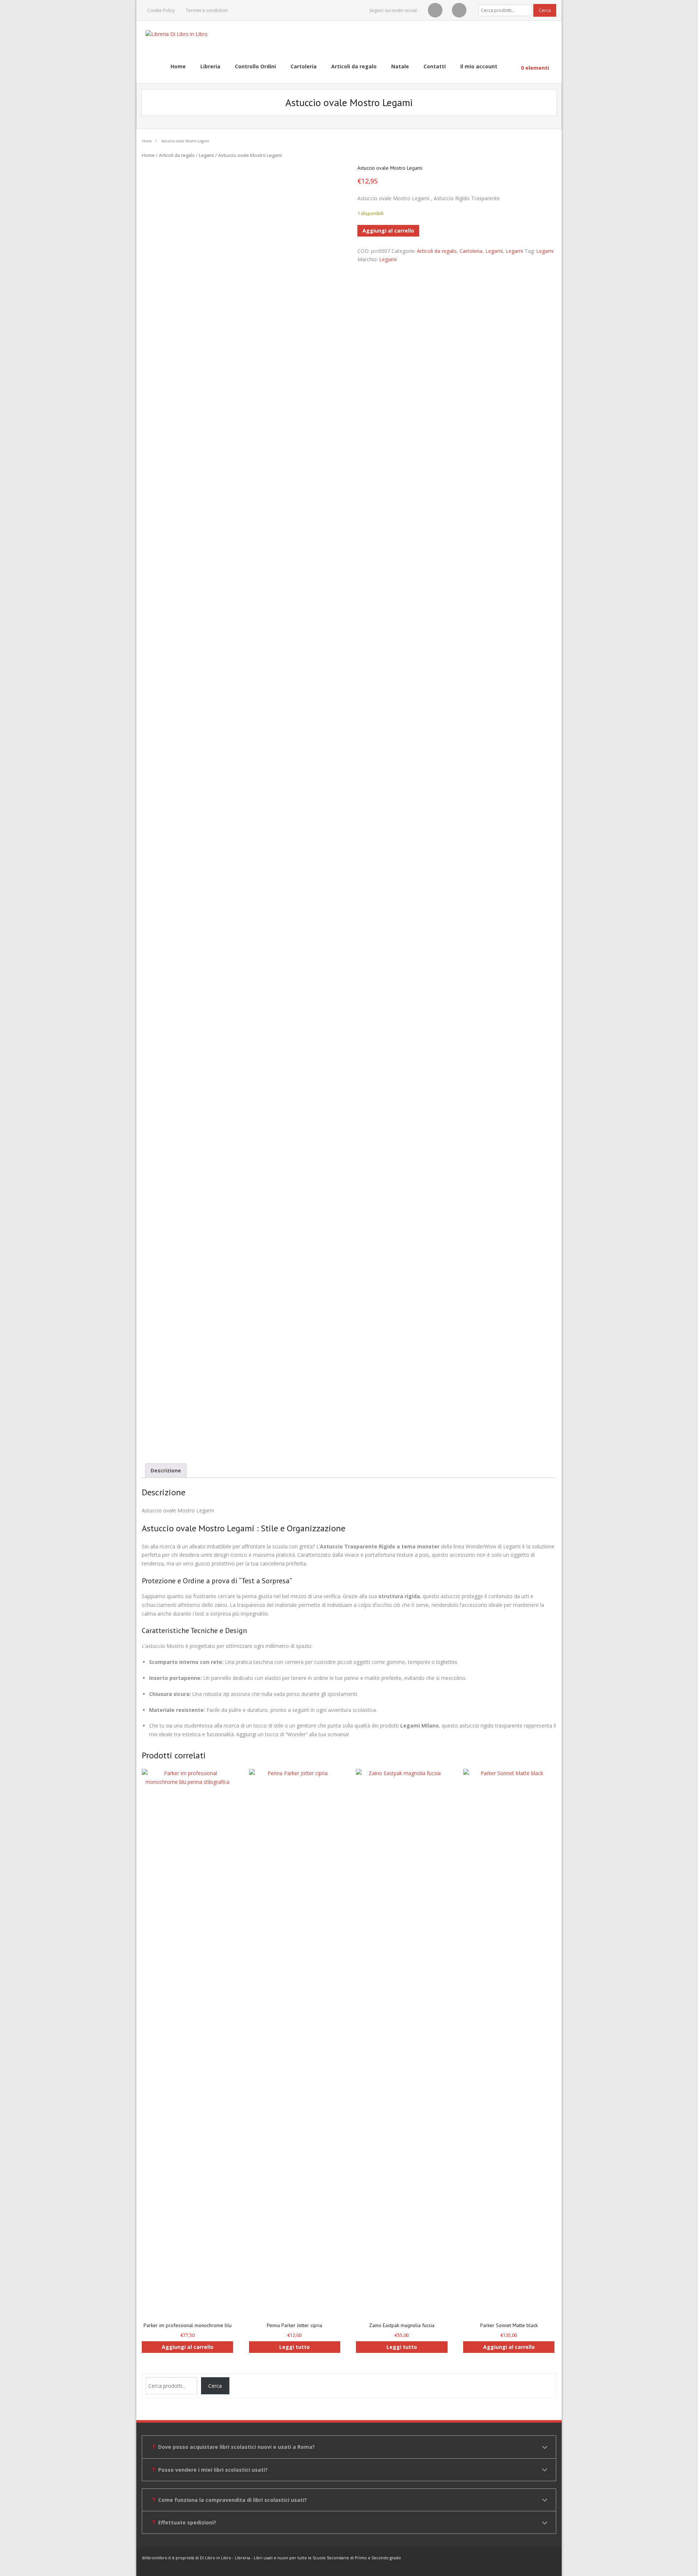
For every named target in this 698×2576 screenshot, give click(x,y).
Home (147, 141)
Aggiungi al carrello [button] (188, 2347)
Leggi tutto (294, 2347)
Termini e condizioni (207, 10)
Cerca (545, 10)
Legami (206, 155)
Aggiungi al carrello (388, 231)
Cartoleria (471, 251)
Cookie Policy (161, 10)
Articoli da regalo (177, 155)
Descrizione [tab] (166, 1470)
